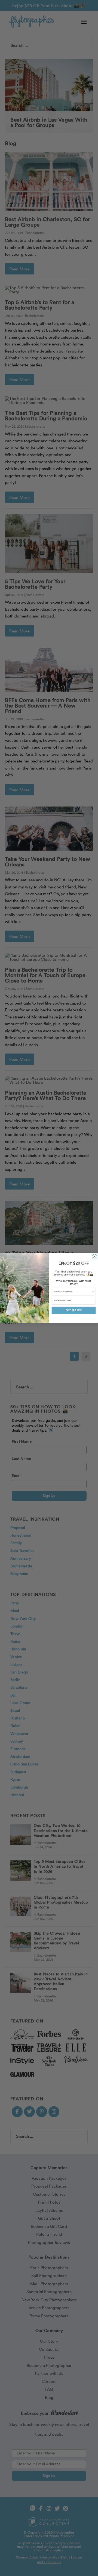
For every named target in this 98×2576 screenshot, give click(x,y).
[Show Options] (93, 1291)
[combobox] (73, 1291)
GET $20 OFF (74, 1310)
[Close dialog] (94, 1256)
